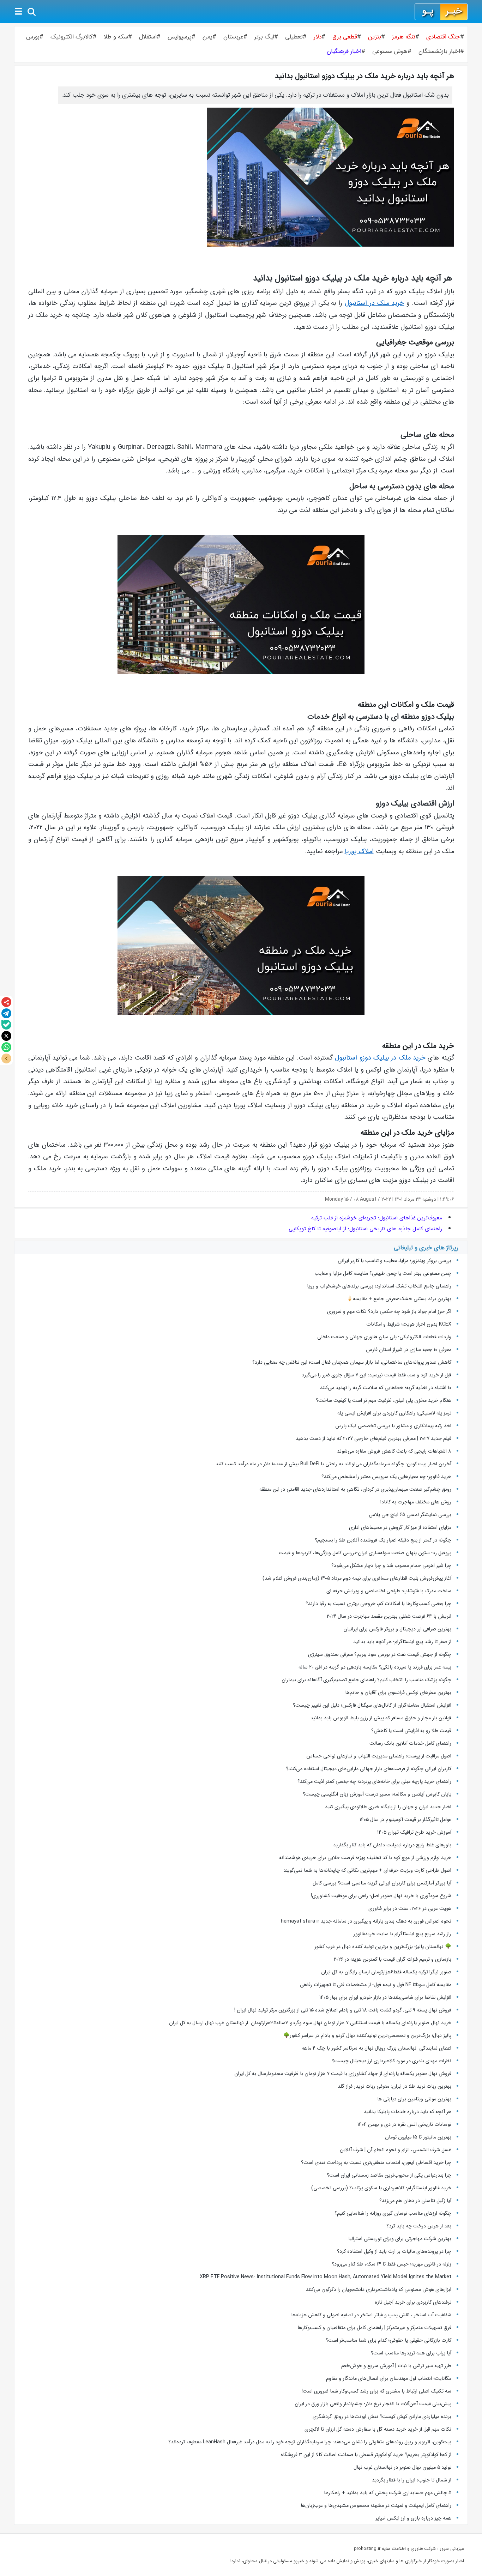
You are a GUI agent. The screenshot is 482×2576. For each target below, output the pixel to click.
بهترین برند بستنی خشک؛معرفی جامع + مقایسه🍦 (399, 1299)
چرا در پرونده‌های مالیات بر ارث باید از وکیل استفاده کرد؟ (394, 2251)
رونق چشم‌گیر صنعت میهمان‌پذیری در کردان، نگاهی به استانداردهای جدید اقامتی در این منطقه (355, 1489)
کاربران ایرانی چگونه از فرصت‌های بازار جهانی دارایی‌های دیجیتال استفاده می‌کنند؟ (369, 1769)
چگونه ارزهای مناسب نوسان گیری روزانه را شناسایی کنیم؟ (393, 2213)
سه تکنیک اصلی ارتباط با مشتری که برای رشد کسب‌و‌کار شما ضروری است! (376, 2391)
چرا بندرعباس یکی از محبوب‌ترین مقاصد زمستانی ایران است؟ (389, 2175)
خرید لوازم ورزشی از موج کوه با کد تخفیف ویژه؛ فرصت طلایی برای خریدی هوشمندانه (365, 1858)
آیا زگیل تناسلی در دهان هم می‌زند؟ (415, 2201)
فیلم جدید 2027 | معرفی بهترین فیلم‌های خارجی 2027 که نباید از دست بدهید (373, 1438)
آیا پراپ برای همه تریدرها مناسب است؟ (411, 2353)
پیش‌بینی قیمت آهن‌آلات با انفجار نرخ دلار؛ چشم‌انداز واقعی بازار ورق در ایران (373, 2404)
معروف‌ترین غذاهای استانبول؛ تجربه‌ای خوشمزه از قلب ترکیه (377, 1218)
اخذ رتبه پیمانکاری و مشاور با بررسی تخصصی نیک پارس (393, 1426)
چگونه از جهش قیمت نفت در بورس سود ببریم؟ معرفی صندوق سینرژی (380, 1654)
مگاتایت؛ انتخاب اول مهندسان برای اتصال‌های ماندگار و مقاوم (389, 2378)
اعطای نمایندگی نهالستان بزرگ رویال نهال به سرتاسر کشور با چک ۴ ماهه (376, 2048)
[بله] (6, 1025)
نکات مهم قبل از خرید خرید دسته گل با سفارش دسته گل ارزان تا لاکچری (378, 2429)
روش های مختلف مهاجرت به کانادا (416, 1502)
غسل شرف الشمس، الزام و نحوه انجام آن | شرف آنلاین (396, 2150)
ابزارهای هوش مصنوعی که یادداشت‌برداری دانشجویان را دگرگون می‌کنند (379, 2290)
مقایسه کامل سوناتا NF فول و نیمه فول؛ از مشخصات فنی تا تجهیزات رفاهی (376, 1985)
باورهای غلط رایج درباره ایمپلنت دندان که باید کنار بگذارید (392, 1845)
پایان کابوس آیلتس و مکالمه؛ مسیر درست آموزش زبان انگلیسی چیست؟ (377, 1794)
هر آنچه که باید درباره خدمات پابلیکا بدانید (408, 2112)
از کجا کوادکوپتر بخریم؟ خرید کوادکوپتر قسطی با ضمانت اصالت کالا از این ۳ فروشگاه (366, 2455)
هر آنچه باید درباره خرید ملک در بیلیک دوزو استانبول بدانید (364, 76)
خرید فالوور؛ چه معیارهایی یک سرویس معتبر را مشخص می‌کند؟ (386, 1477)
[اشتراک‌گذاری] (6, 1002)
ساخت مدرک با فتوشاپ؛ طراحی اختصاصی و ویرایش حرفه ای (389, 1591)
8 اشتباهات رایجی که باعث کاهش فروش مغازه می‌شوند (394, 1451)
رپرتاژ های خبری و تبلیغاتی (426, 1248)
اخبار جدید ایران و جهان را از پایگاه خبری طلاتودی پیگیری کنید (388, 1807)
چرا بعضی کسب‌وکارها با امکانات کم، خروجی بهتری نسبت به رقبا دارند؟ (378, 1604)
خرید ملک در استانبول (374, 303)
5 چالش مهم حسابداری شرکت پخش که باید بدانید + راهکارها (388, 2493)
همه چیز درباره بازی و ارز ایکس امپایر (413, 2518)
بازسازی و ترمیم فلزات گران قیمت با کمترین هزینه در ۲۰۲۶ (393, 1959)
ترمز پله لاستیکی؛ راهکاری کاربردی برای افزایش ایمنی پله (394, 1413)
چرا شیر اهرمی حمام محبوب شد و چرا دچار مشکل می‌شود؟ (391, 1565)
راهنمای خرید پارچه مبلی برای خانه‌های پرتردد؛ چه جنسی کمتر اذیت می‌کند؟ (374, 1781)
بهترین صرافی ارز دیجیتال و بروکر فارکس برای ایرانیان (397, 1629)
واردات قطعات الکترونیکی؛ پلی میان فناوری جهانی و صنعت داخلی (384, 1337)
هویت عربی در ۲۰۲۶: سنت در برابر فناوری (410, 1908)
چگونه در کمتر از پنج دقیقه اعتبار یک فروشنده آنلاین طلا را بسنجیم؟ (383, 1540)
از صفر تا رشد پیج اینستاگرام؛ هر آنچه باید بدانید (402, 1642)
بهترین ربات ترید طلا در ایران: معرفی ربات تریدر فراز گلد (394, 2086)
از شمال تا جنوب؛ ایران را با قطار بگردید (412, 2480)
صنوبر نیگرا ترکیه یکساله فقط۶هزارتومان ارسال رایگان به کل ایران (385, 1972)
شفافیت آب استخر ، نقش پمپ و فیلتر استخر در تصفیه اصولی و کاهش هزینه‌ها (371, 2315)
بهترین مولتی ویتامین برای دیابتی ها (414, 2099)
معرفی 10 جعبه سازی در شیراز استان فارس (409, 1350)
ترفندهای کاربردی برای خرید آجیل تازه (413, 2302)
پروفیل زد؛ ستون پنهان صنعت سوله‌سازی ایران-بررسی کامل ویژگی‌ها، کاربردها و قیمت (365, 1553)
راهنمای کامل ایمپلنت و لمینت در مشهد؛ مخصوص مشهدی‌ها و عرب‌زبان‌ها (376, 2505)
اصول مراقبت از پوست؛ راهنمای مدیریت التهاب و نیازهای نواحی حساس (379, 1756)
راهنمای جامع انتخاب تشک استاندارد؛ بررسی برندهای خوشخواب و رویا (379, 1286)
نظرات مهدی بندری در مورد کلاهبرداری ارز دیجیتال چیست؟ (391, 2061)
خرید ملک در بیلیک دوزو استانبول (380, 1058)
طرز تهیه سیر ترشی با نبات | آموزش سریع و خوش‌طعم (396, 2366)
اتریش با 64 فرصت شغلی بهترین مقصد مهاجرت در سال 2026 (389, 1616)
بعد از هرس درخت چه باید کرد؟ (419, 2226)
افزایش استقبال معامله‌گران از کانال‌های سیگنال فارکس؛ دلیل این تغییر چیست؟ (372, 1705)
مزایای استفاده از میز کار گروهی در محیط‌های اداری (400, 1527)
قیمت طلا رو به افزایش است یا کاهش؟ (411, 1731)
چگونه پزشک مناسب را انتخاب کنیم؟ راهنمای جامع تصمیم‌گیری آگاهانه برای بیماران (366, 1680)
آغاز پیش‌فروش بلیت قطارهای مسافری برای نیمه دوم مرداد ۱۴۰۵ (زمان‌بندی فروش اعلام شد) (357, 1578)
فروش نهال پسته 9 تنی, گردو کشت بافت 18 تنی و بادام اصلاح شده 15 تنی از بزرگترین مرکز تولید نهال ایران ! (343, 2010)
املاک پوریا (359, 852)
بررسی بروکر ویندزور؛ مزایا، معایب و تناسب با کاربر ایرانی (394, 1261)
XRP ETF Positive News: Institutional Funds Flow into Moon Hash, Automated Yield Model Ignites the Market (326, 2277)
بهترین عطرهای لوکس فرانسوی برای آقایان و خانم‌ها (398, 1693)
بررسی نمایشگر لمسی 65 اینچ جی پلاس (409, 1515)
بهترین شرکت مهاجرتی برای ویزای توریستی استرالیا (400, 2239)
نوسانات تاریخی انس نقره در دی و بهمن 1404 (404, 2124)
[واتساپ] (6, 1047)
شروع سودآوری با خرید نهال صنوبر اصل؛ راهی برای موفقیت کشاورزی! (381, 1896)
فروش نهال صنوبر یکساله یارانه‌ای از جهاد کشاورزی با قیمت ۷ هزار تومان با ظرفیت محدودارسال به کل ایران (343, 2074)
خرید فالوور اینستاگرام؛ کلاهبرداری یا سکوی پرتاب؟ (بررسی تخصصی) (381, 2188)
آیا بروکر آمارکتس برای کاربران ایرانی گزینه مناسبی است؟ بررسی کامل (381, 1883)
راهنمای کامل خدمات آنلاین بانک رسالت (410, 1743)
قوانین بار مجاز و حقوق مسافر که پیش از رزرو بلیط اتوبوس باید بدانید (381, 1718)
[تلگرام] (6, 1013)
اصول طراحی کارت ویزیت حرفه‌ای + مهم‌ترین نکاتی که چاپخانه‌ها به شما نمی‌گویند (367, 1870)
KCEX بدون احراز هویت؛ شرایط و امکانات (409, 1324)
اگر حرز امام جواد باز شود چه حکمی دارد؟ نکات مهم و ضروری (389, 1311)
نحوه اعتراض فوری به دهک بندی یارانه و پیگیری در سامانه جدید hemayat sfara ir (366, 1921)
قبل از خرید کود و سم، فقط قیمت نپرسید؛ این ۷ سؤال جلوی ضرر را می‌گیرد (376, 1375)
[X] (6, 1036)
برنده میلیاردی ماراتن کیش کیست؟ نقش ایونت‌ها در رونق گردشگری (382, 2417)
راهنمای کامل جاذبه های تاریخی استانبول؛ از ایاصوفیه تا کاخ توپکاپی (365, 1229)
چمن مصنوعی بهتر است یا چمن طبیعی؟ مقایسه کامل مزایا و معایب (383, 1273)
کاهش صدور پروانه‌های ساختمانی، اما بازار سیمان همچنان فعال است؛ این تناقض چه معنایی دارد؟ (352, 1362)
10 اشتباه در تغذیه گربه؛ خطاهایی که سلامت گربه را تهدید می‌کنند (386, 1388)
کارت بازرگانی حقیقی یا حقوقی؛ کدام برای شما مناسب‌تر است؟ (388, 2340)
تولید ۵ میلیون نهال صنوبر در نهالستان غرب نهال (402, 2467)
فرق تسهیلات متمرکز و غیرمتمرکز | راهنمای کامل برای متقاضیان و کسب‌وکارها (374, 2328)
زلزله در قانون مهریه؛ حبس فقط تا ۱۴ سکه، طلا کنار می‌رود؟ (391, 2264)
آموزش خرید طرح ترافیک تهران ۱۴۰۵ (414, 1832)
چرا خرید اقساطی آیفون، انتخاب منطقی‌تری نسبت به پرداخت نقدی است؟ (376, 2162)
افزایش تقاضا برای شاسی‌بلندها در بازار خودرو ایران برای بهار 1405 (385, 1997)
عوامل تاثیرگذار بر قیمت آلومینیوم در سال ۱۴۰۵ (405, 1820)
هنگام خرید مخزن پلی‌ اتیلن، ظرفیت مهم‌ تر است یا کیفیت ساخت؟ (384, 1400)
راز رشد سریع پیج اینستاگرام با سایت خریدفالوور (402, 1934)
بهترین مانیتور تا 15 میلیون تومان (418, 2137)
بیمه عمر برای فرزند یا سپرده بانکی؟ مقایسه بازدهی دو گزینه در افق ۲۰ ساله (375, 1667)
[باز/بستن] (6, 1058)
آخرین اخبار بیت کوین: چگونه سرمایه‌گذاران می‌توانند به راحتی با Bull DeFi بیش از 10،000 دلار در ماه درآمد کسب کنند (333, 1464)
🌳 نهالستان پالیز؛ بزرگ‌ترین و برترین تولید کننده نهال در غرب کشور (383, 1947)
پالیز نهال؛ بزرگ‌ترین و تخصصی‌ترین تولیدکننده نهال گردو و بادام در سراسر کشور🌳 (367, 2035)
